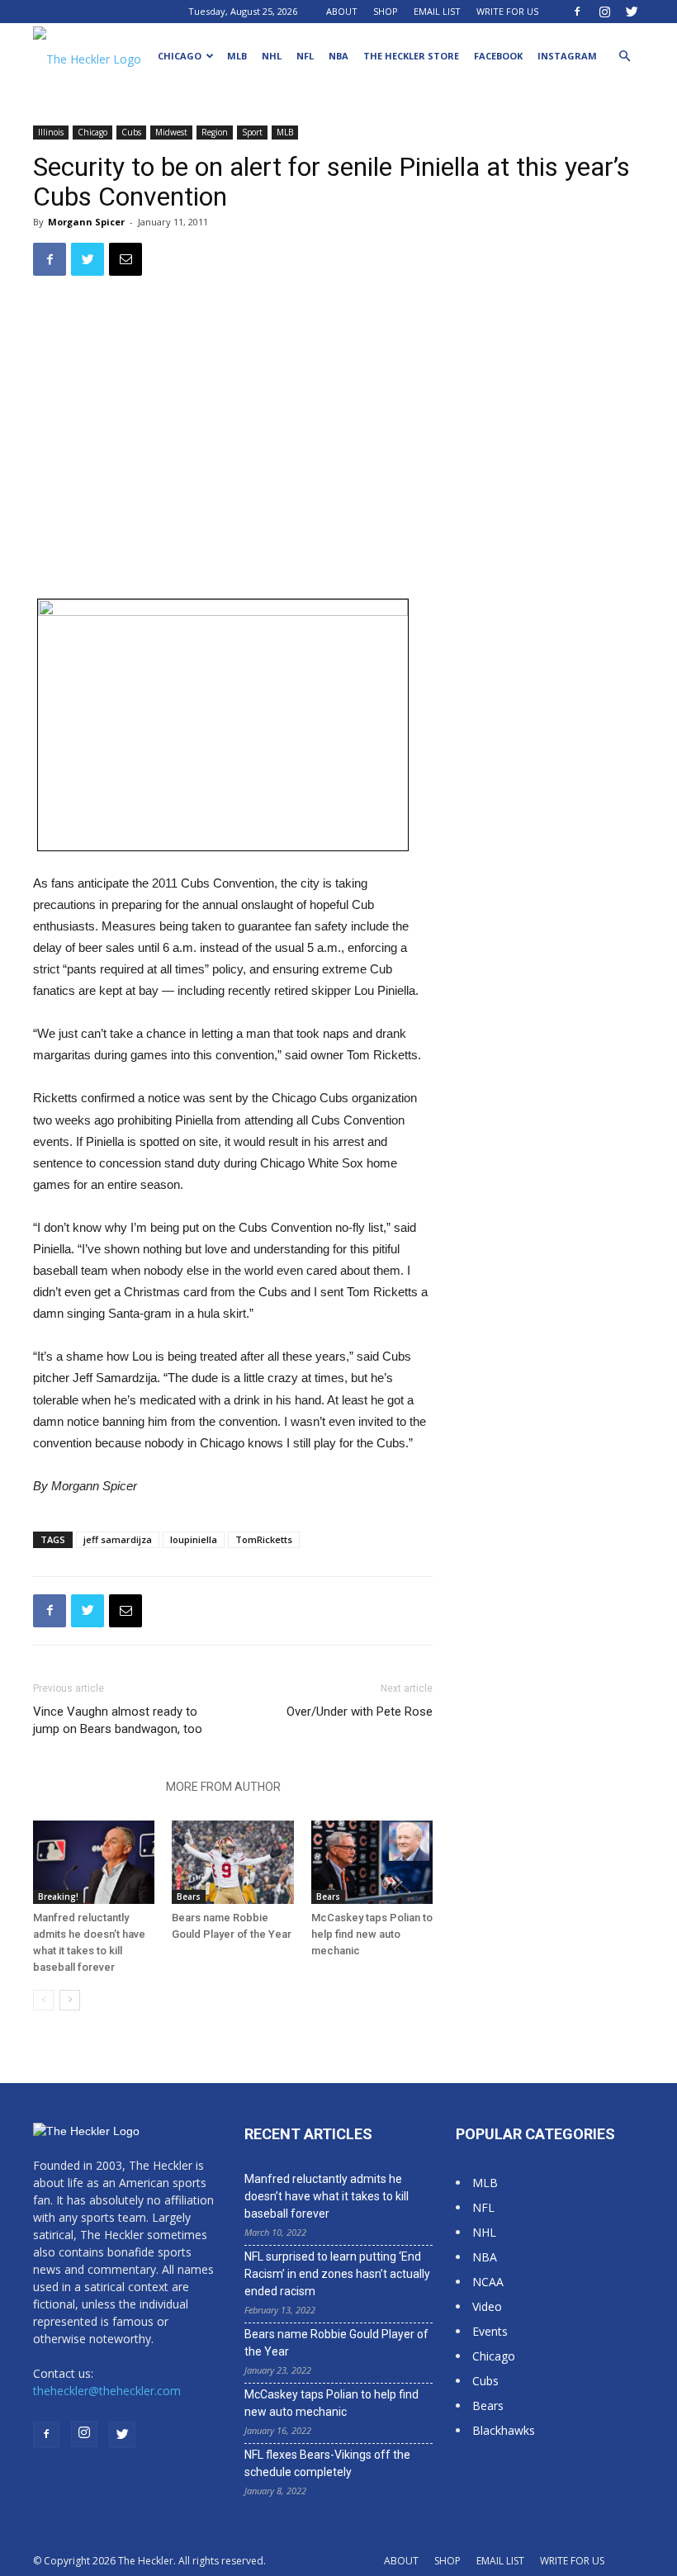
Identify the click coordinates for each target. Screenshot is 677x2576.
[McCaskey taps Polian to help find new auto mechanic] (372, 1862)
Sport (252, 132)
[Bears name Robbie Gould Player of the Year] (232, 1862)
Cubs (131, 132)
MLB (237, 56)
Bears (189, 1896)
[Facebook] (577, 12)
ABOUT (342, 11)
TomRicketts (264, 1539)
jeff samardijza (118, 1539)
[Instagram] (604, 12)
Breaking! (58, 1896)
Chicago (180, 56)
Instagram (567, 56)
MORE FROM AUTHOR (223, 1787)
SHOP (386, 11)
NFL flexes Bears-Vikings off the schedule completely (327, 2463)
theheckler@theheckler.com (107, 2391)
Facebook (498, 56)
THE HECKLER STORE (411, 56)
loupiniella (194, 1539)
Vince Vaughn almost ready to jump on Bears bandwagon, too (118, 1720)
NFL (305, 56)
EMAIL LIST (437, 11)
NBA (338, 56)
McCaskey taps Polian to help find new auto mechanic (372, 1934)
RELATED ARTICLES (95, 1787)
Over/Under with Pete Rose (360, 1712)
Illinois (51, 132)
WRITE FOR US (507, 11)
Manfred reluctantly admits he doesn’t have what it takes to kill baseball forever (327, 2196)
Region (215, 132)
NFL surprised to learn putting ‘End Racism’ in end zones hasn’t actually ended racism (337, 2274)
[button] (624, 57)
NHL (272, 56)
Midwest (171, 132)
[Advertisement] (566, 346)
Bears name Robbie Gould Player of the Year (336, 2343)
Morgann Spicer (86, 222)
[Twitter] (632, 12)
